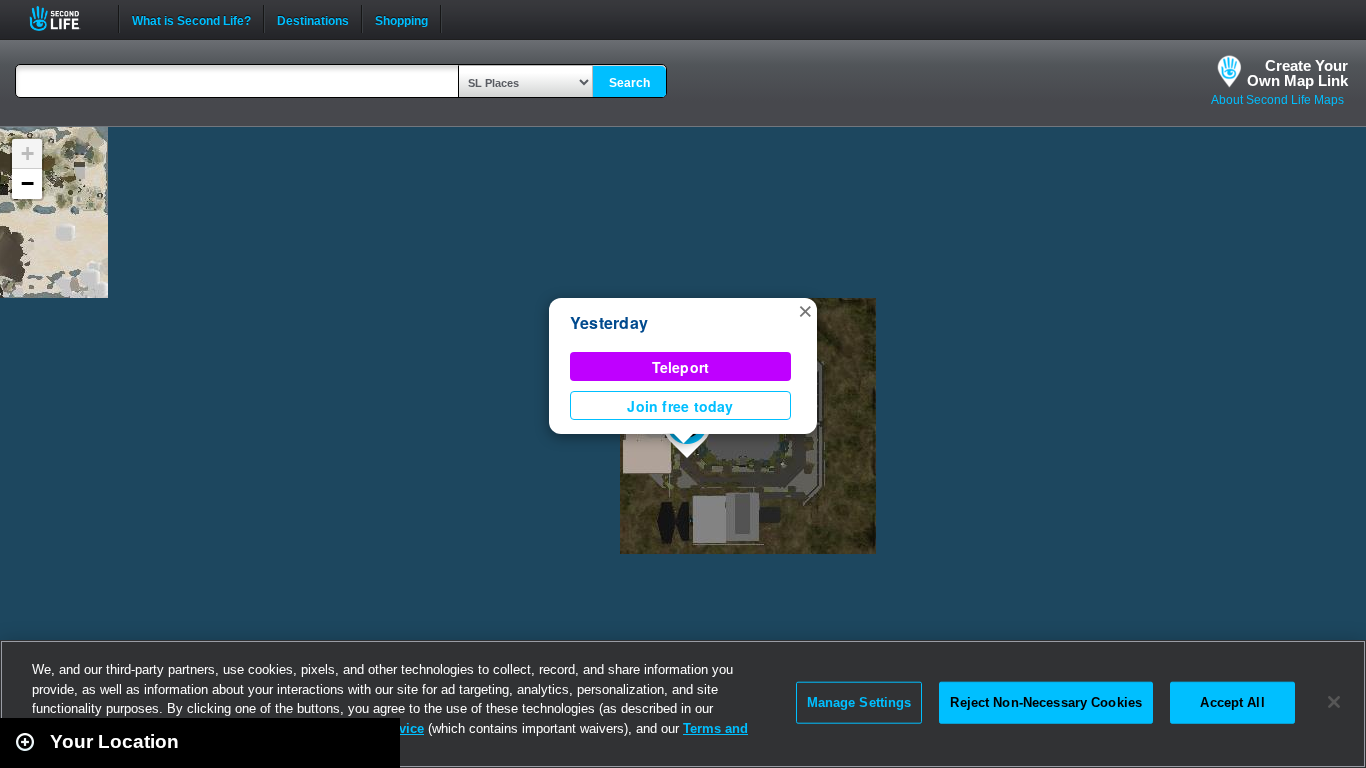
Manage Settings (859, 702)
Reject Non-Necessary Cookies (1046, 702)
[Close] (1334, 702)
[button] (805, 310)
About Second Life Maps (1277, 100)
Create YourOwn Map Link (1297, 73)
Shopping (401, 19)
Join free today (680, 406)
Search (629, 83)
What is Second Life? (191, 19)
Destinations (313, 19)
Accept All (1232, 702)
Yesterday (609, 322)
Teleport (681, 367)
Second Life (65, 18)
